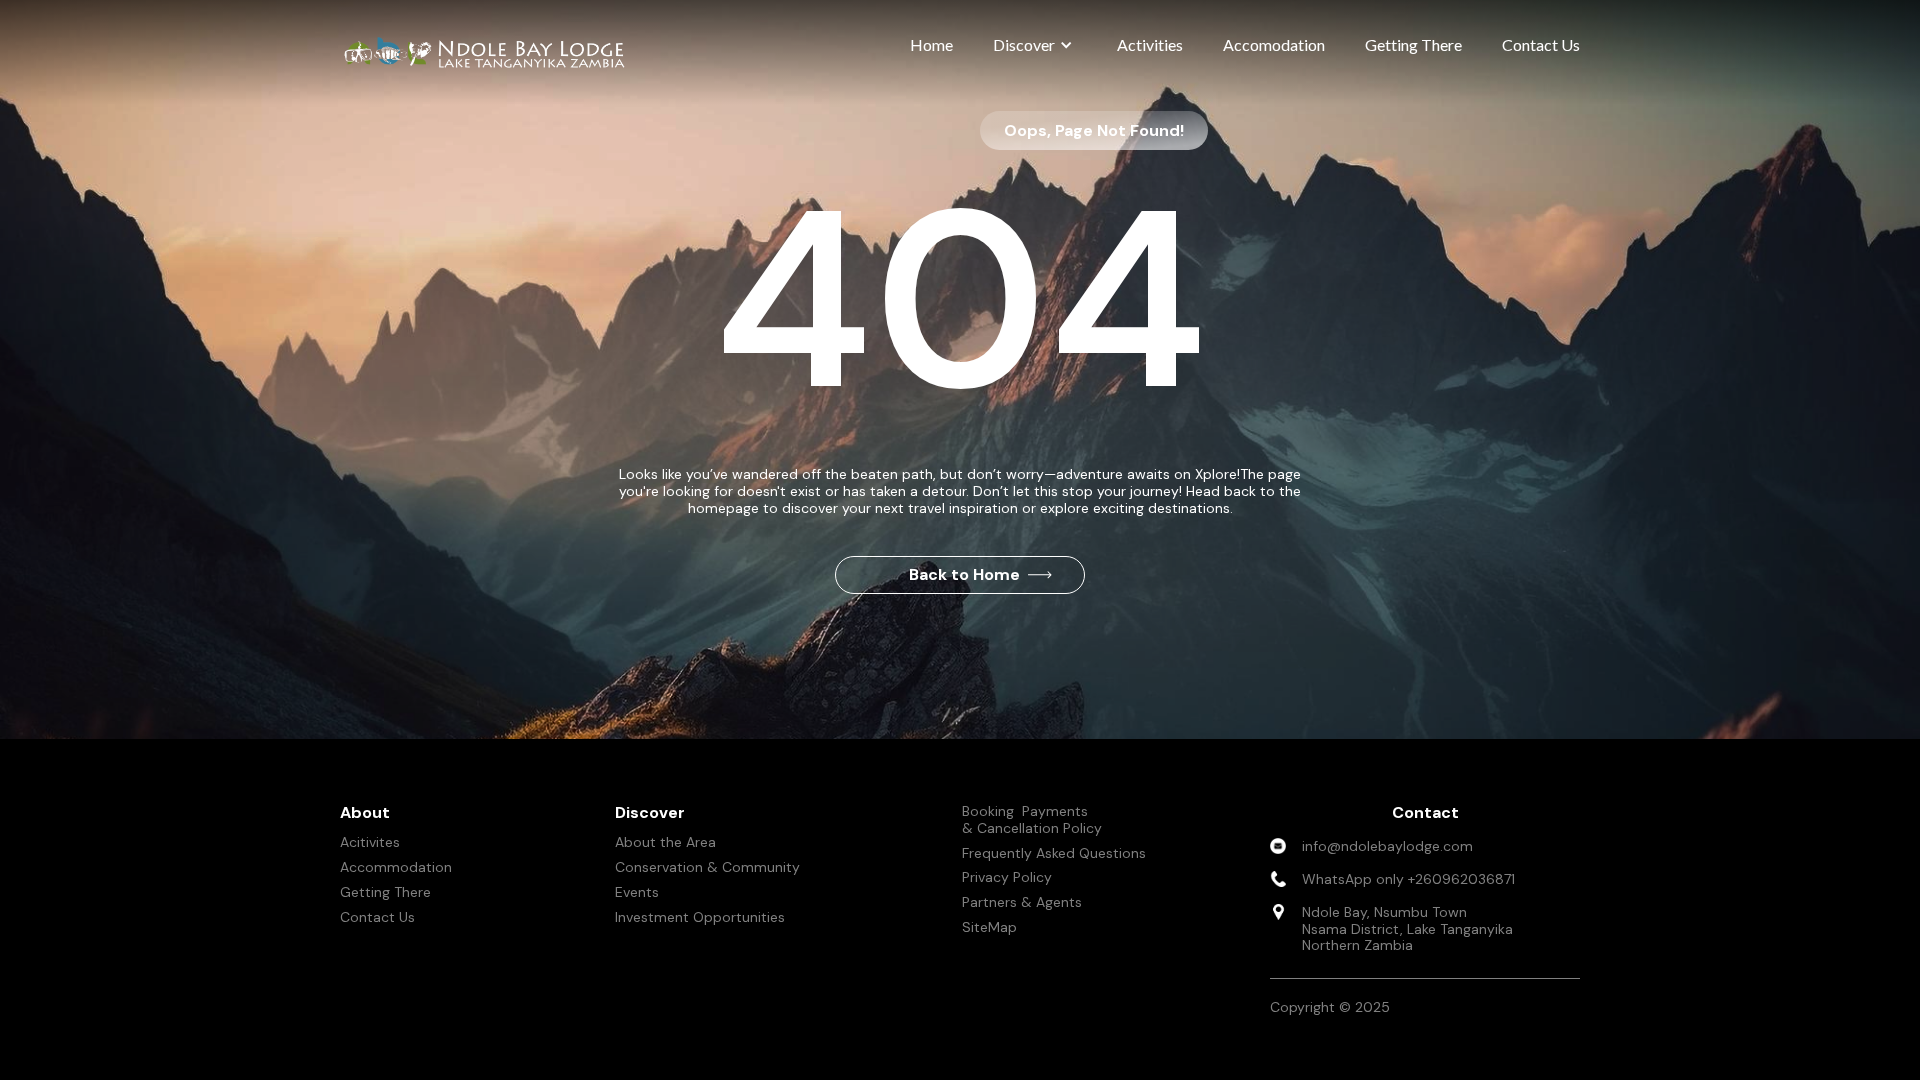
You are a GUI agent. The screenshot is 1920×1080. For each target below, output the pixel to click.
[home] (490, 52)
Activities (1150, 44)
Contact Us (1541, 44)
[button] (1035, 45)
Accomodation (1274, 44)
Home (931, 44)
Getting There (1413, 44)
